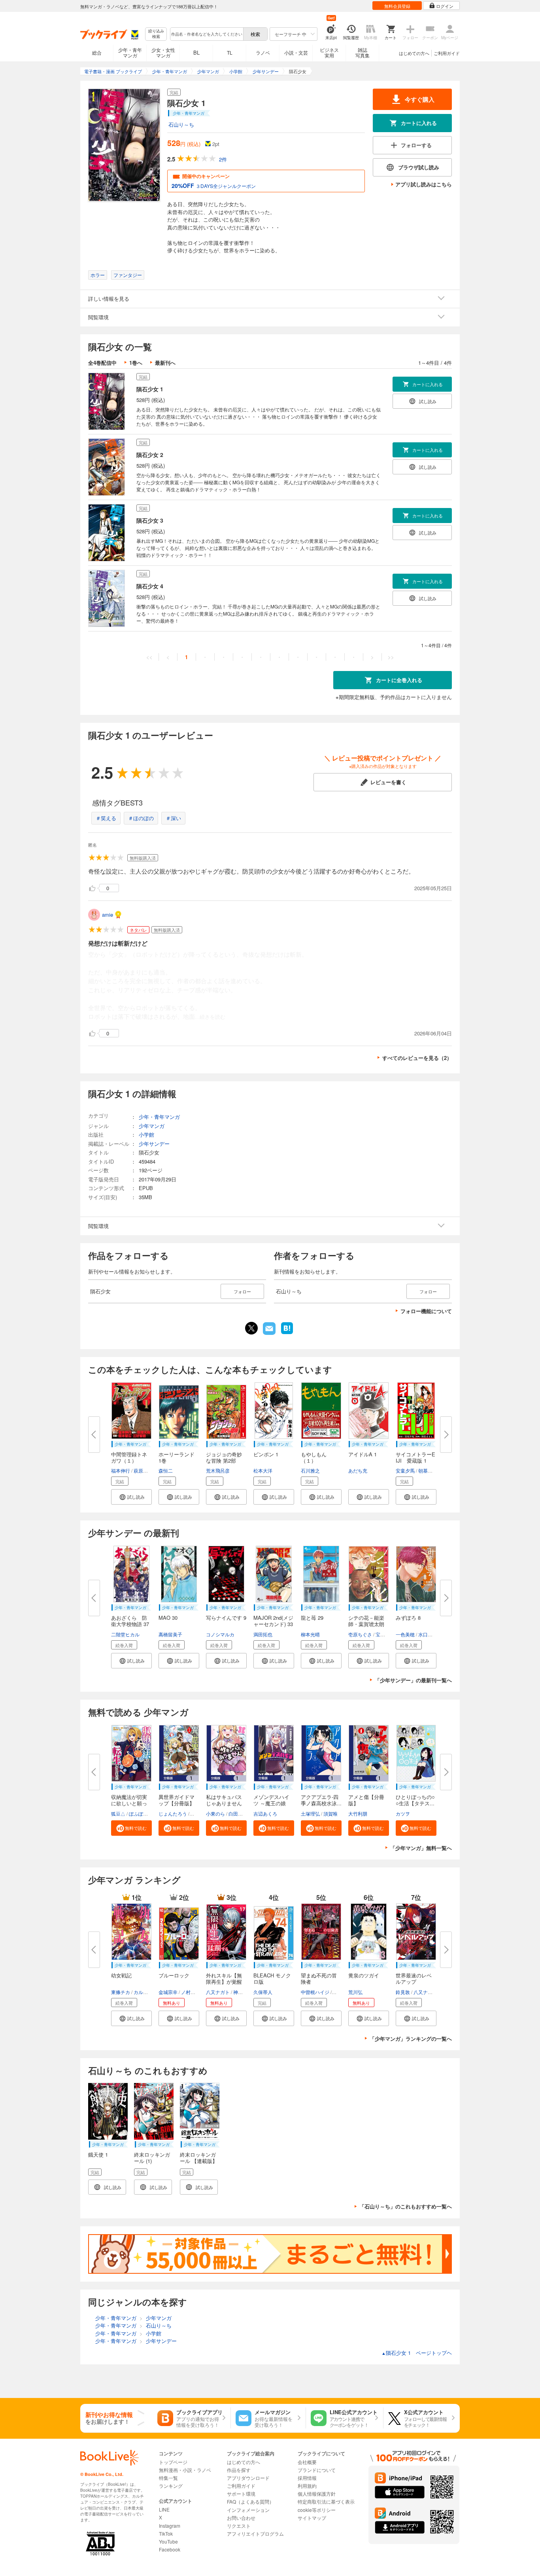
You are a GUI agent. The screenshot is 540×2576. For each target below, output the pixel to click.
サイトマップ (312, 2518)
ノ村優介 (191, 1992)
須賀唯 (330, 1813)
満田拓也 (263, 1634)
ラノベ (263, 52)
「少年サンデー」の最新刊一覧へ (413, 1680)
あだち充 (358, 1470)
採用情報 (307, 2478)
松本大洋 (263, 1470)
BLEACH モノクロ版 (272, 1978)
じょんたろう (173, 1813)
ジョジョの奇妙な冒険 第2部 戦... (224, 1460)
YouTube (168, 2541)
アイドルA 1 (363, 1454)
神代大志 (243, 1992)
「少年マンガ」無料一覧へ (421, 1848)
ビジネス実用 (329, 52)
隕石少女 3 (150, 520)
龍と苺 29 (312, 1618)
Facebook (170, 2549)
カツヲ (403, 1813)
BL (196, 52)
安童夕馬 (405, 1470)
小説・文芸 (296, 52)
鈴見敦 (403, 1992)
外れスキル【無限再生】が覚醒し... (224, 1982)
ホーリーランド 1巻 (179, 1457)
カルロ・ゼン (148, 1992)
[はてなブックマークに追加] (287, 1333)
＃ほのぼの (141, 818)
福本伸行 (121, 1470)
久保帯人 (263, 1992)
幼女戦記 (121, 1975)
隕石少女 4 (150, 586)
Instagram (170, 2526)
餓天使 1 (98, 2154)
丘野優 (340, 1992)
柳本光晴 (310, 1634)
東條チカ (121, 1992)
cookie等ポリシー (317, 2510)
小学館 (146, 1134)
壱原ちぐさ (360, 1634)
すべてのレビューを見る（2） (417, 1058)
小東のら (215, 1813)
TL (230, 52)
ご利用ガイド (447, 53)
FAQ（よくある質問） (250, 2501)
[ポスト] (251, 1328)
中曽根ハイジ (315, 1992)
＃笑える (106, 818)
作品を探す (239, 2470)
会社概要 (307, 2462)
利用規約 (307, 2486)
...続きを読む (210, 1017)
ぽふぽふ (138, 1813)
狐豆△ (118, 1813)
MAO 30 (168, 1618)
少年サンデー (154, 1144)
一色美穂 (405, 1634)
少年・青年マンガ (130, 52)
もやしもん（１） (314, 1457)
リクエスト (239, 2526)
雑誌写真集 (363, 52)
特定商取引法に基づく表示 (326, 2501)
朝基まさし (430, 1470)
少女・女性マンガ (163, 52)
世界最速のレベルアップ (414, 1978)
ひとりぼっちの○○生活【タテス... (415, 1800)
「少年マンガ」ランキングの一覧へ (411, 2039)
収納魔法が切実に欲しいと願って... (129, 1803)
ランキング (171, 2486)
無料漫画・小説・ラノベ (185, 2470)
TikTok (166, 2533)
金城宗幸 (168, 1992)
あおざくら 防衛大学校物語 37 (130, 1621)
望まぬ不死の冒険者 (319, 1978)
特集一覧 (168, 2478)
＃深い (173, 818)
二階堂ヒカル (125, 1634)
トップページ (173, 2462)
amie (108, 915)
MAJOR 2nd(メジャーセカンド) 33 (273, 1621)
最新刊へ (165, 363)
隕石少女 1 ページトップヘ (417, 2353)
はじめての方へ (414, 53)
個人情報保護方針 (317, 2494)
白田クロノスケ (245, 1813)
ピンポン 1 (266, 1454)
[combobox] (206, 34)
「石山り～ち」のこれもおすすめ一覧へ (406, 2206)
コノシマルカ (220, 1634)
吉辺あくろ (265, 1813)
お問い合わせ (241, 2518)
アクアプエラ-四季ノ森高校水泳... (321, 1800)
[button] (131, 1497)
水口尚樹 (428, 1634)
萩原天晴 (143, 1470)
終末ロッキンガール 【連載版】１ (199, 2161)
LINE (164, 2509)
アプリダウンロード (248, 2478)
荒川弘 (355, 1992)
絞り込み (156, 34)
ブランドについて (317, 2470)
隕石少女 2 (150, 455)
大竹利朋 (358, 1813)
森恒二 (166, 1470)
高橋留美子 (170, 1634)
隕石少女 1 (150, 389)
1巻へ (136, 363)
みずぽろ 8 (408, 1618)
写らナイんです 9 (226, 1618)
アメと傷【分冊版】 (366, 1800)
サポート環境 (241, 2494)
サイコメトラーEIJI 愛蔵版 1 (415, 1457)
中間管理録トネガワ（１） (129, 1457)
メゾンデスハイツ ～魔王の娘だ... (271, 1803)
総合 (97, 52)
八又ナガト (218, 1992)
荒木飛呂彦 (218, 1470)
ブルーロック (174, 1975)
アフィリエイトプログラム (255, 2533)
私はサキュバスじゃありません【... (224, 1803)
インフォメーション (248, 2510)
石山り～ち (181, 124)
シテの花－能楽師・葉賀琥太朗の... (366, 1624)
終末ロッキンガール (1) (152, 2158)
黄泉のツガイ (364, 1975)
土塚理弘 (310, 1813)
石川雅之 (310, 1470)
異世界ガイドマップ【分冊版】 (177, 1800)
